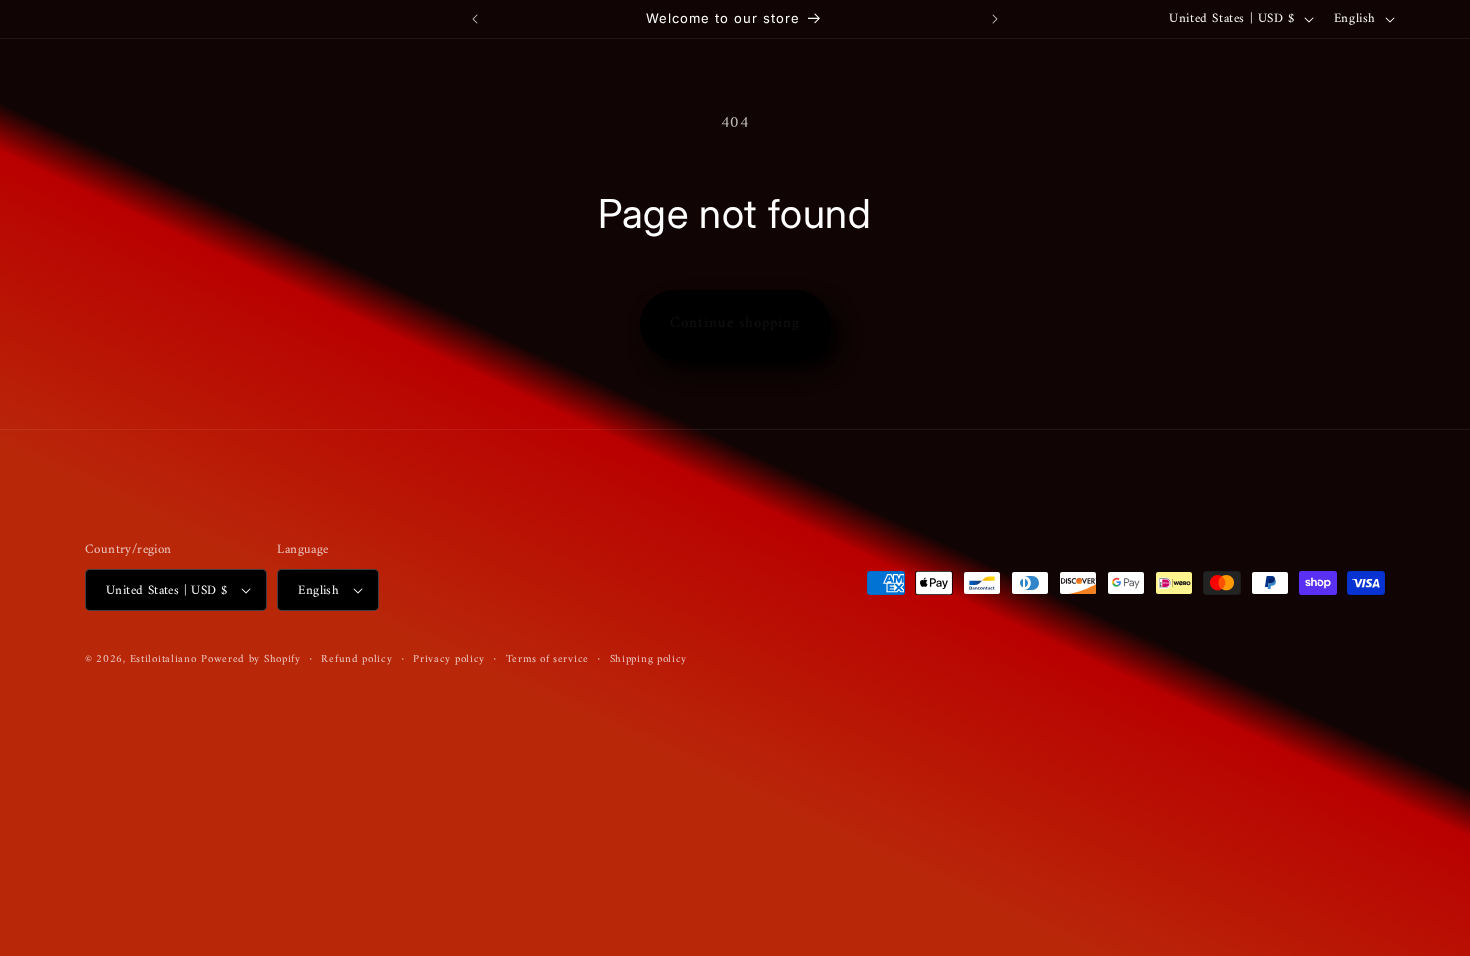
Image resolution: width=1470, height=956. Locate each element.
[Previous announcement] (475, 19)
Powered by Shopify (251, 659)
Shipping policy (649, 660)
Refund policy (356, 660)
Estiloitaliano (163, 659)
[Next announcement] (995, 19)
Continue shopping (735, 323)
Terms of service (547, 660)
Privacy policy (449, 660)
